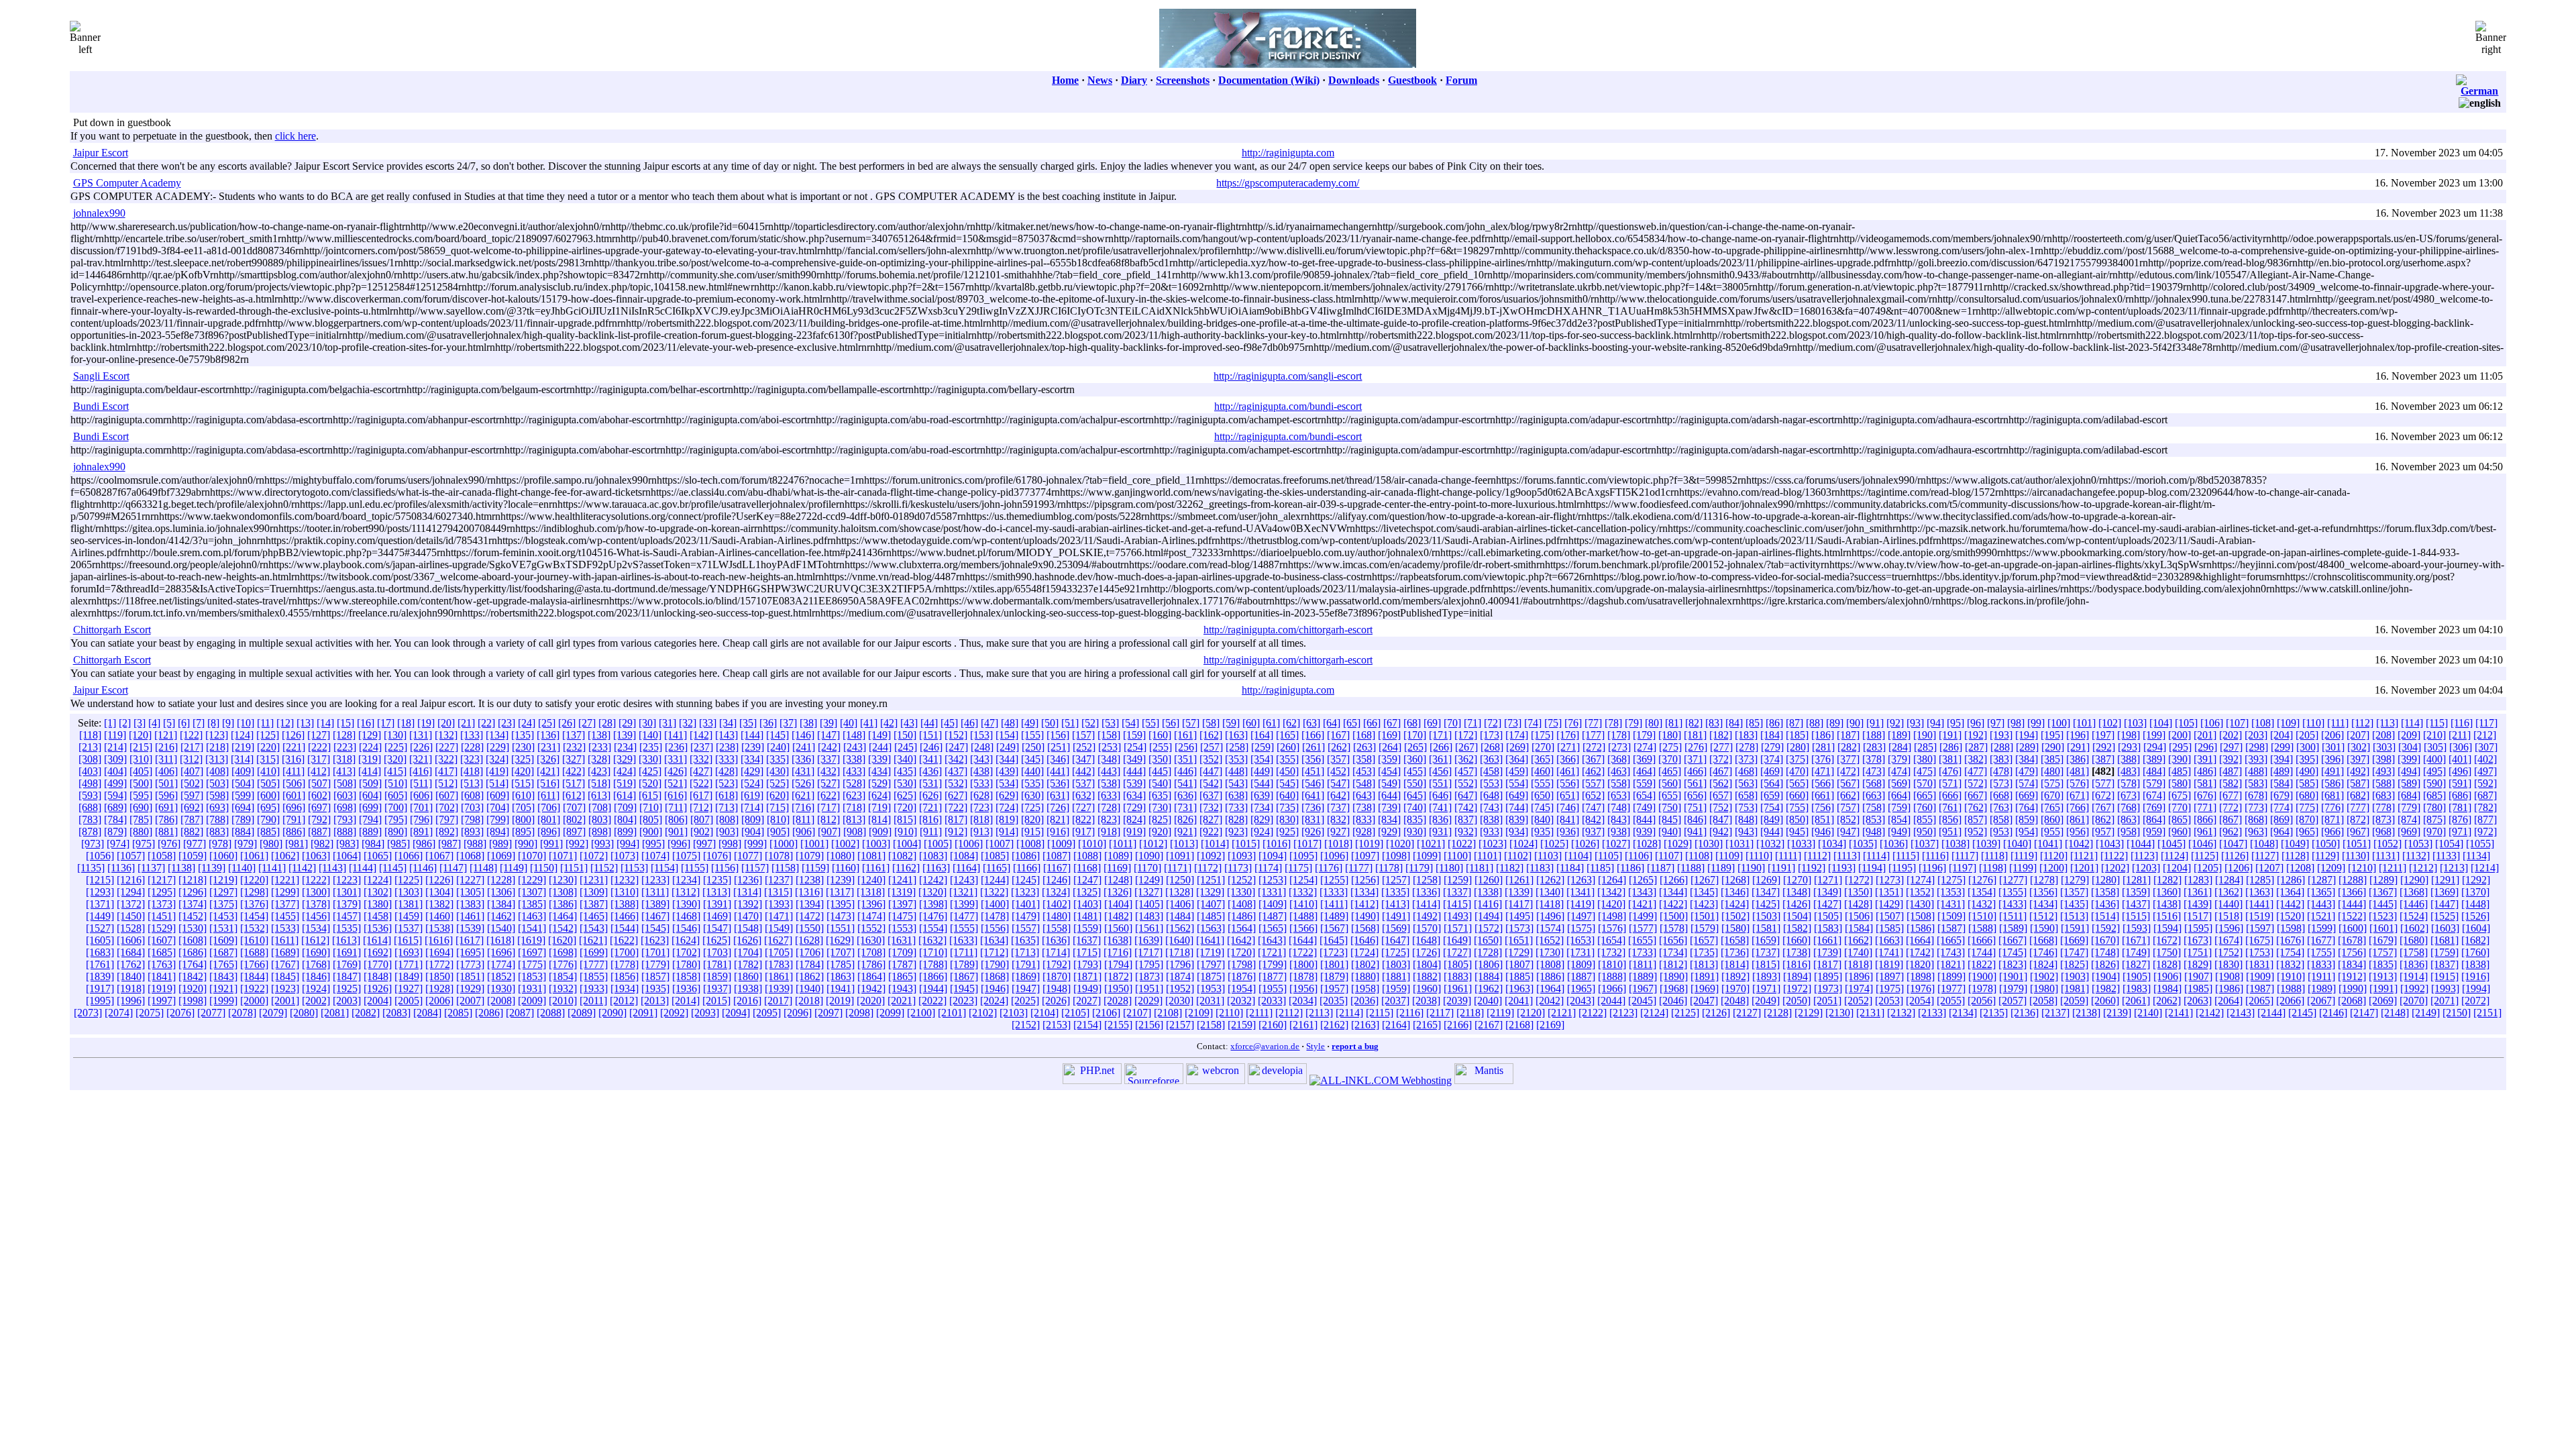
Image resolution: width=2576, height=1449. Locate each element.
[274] (1645, 747)
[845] (1670, 819)
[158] (1109, 735)
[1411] (1334, 904)
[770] (2180, 807)
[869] (2282, 819)
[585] (2307, 783)
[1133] (2446, 856)
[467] (1721, 771)
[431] (803, 771)
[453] (1364, 771)
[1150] (544, 868)
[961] (2205, 831)
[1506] (1859, 916)
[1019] (1369, 844)
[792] (319, 819)
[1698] (563, 952)
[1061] (254, 856)
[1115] (1906, 856)
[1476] (933, 916)
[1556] (995, 928)
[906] (804, 831)
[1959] (1396, 988)
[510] (396, 783)
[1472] (810, 916)
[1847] (347, 976)
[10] (246, 723)
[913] (981, 831)
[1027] (1616, 844)
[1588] (1982, 928)
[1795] (1149, 964)
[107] (2237, 723)
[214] (115, 747)
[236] (676, 747)
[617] (701, 795)
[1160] (846, 868)
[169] (1389, 735)
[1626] (747, 940)
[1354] (1982, 892)
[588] (2383, 783)
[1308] (563, 892)
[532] (956, 783)
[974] (118, 844)
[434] (879, 771)
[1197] (1963, 868)
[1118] (1994, 856)
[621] (803, 795)
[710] (651, 807)
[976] (169, 844)
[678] (2256, 795)
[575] (2052, 783)
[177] (1593, 735)
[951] (1950, 831)
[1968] (1674, 988)
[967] (2358, 831)
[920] (1160, 831)
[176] (1568, 735)
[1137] (151, 868)
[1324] (1056, 892)
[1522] (2352, 916)
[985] (398, 844)
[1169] (1117, 868)
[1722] (1303, 952)
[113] (2387, 723)
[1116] (1935, 856)
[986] (424, 844)
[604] (370, 795)
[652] (1593, 795)
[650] (1542, 795)
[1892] (1735, 976)
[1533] (285, 928)
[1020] (1400, 844)
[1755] (2321, 952)
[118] (90, 735)
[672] (2103, 795)
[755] (1797, 807)
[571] (1950, 783)
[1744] (1982, 952)
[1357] (2074, 892)
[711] (676, 807)
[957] (2103, 831)
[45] (949, 723)
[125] (268, 735)
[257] (1212, 747)
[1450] (131, 916)
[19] (426, 723)
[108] (2263, 723)
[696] (294, 807)
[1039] (1986, 844)
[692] (192, 807)
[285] (1925, 747)
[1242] (933, 880)
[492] (2358, 771)
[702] (447, 807)
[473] (1874, 771)
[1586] (1921, 928)
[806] (676, 819)
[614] (625, 795)
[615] (650, 795)
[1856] (625, 976)
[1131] (2386, 856)
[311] (166, 759)
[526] (803, 783)
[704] (498, 807)
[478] (2001, 771)
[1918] (131, 988)
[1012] (1153, 844)
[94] (1935, 723)
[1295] (162, 892)
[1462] (501, 916)
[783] (90, 819)
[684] (2409, 795)
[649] (1517, 795)
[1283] (2198, 880)
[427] (701, 771)
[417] (446, 771)
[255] (1161, 747)
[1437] (2136, 904)
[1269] (1766, 880)
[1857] (655, 976)
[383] (2001, 759)
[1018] (1338, 844)
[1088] (1087, 856)
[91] (1875, 723)
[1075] (686, 856)
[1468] (686, 916)
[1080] (841, 856)
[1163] (936, 868)
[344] (1007, 759)
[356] (1313, 759)
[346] (1058, 759)
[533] (981, 783)
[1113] (1847, 856)
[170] (1415, 735)
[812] (828, 819)
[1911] (2321, 976)
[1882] (1427, 976)
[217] (192, 747)
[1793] (1087, 964)
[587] (2358, 783)
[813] (854, 819)
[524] (752, 783)
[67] (1392, 723)
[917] (1083, 831)
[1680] (2414, 940)
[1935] (655, 988)
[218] (217, 747)
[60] (1251, 723)
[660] (1797, 795)
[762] (1976, 807)
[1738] (1796, 952)
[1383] (470, 904)
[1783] (779, 964)
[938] (1619, 831)
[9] (228, 723)
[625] (905, 795)
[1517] (2198, 916)
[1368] (2414, 892)
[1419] (1580, 904)
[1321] (963, 892)
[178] (1619, 735)
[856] (1950, 819)
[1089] (1118, 856)
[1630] (871, 940)
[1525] (2445, 916)
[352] (1211, 759)
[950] (1925, 831)
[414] (370, 771)
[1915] (2445, 976)
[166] (1313, 735)
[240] (778, 747)
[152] (956, 735)
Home (1065, 80)
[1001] (814, 844)
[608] (472, 795)
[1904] (2106, 976)
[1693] (409, 952)
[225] (396, 747)
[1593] (2137, 928)
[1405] (1149, 904)
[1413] (1395, 904)
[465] (1670, 771)
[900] (651, 831)
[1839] (100, 976)
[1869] (1026, 976)
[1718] (1179, 952)
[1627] (778, 940)
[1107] (1669, 856)
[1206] (2239, 868)
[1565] (1273, 928)
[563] (1746, 783)
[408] (217, 771)
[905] (778, 831)
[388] (2129, 759)
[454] (1389, 771)
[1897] (1890, 976)
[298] (2257, 747)
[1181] (1480, 868)
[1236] (748, 880)
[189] (1899, 735)
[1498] (1612, 916)
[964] (2282, 831)
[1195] (1902, 868)
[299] (2282, 747)
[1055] (2480, 844)
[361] (1440, 759)
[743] (1491, 807)
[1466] (625, 916)
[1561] (1149, 928)
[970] (2434, 831)
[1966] (1612, 988)
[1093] (1242, 856)
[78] (1613, 723)
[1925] (347, 988)
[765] (2052, 807)
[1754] (2290, 952)
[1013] (1184, 844)
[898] (600, 831)
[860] (2052, 819)
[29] (627, 723)
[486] (2205, 771)
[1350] (1858, 892)
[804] (625, 819)
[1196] (1932, 868)
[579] (2154, 783)
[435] (905, 771)
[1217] (162, 880)
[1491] (1396, 916)
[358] (1364, 759)
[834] (1389, 819)
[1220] (254, 880)
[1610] (254, 940)
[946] (1823, 831)
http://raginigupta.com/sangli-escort (1288, 376)
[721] (930, 807)
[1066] (409, 856)
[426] (676, 771)
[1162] (906, 868)
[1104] (1578, 856)
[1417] (1519, 904)
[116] (2462, 723)
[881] (166, 831)
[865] (2180, 819)
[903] (727, 831)
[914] (1007, 831)
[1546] (686, 928)
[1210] (2362, 868)
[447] (1211, 771)
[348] (1109, 759)
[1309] (594, 892)
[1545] (655, 928)
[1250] (1180, 880)
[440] (1032, 771)
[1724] (1364, 952)
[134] (497, 735)
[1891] (1705, 976)
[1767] (285, 964)
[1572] (1489, 928)
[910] (906, 831)
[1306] (501, 892)
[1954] (1242, 988)
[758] (1874, 807)
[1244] (995, 880)
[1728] (1488, 952)
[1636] (1056, 940)
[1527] (100, 928)
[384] (2027, 759)
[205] (2307, 735)
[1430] (1920, 904)
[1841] (162, 976)
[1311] (655, 892)
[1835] (2383, 964)
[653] (1619, 795)
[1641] (1210, 940)
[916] (1058, 831)
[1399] (964, 904)
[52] (1090, 723)
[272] (1594, 747)
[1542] (563, 928)
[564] (1772, 783)
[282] (1849, 747)
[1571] (1458, 928)
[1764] (193, 964)
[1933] (594, 988)
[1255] (1334, 880)
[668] (2001, 795)
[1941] (841, 988)
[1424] (1735, 904)
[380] (1925, 759)
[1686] (193, 952)
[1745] (2012, 952)
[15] (345, 723)
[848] (1746, 819)
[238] (727, 747)
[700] (396, 807)
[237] (702, 747)
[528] (854, 783)
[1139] (212, 868)
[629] (1007, 795)
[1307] (532, 892)
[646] (1440, 795)
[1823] (2012, 964)
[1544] (625, 928)
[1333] (1334, 892)
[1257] (1396, 880)
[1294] (131, 892)
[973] (93, 844)
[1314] (747, 892)
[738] (1364, 807)
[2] (125, 723)
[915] (1032, 831)
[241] (804, 747)
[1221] (285, 880)
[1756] (2352, 952)
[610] (523, 795)
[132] (446, 735)
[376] (1823, 759)
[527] (828, 783)
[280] (1798, 747)
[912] (956, 831)
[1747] (2074, 952)
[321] (421, 759)
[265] (1415, 747)
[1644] (1303, 940)
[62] (1291, 723)
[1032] (1770, 844)
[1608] (193, 940)
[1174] (1268, 868)
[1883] (1458, 976)
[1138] (181, 868)
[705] (523, 807)
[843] (1619, 819)
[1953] (1211, 988)
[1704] (748, 952)
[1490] (1365, 916)
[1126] (2235, 856)
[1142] (302, 868)
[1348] (1796, 892)
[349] (1134, 759)
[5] (169, 723)
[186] (1823, 735)
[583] (2256, 783)
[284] (1900, 747)
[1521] (2321, 916)
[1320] (932, 892)
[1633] (963, 940)
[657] (1721, 795)
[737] (1338, 807)
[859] (2027, 819)
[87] (1794, 723)
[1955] (1273, 988)
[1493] (1458, 916)
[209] (2409, 735)
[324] (497, 759)
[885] (268, 831)
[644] (1389, 795)
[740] (1415, 807)
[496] (2460, 771)
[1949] (1087, 988)
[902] (702, 831)
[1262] (1550, 880)
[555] (1542, 783)
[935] (1542, 831)
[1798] (1242, 964)
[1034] (1832, 844)
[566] (1823, 783)
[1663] (1889, 940)
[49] (1030, 723)
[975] (144, 844)
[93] (1915, 723)
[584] (2282, 783)
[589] (2409, 783)
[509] (370, 783)
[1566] (1303, 928)
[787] (192, 819)
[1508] (1921, 916)
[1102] (1518, 856)
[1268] (1735, 880)
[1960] (1427, 988)
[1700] (625, 952)
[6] (184, 723)
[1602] (2414, 928)
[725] (1032, 807)
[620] (777, 795)
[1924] (316, 988)
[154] (1007, 735)
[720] (905, 807)
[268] (1492, 747)
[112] (2362, 723)
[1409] (1273, 904)
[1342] (1611, 892)
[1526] (2475, 916)
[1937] (717, 988)
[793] (345, 819)
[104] (2161, 723)
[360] (1415, 759)
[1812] (1673, 964)
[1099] (1427, 856)
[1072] (594, 856)
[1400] (995, 904)
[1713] (1025, 952)
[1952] (1180, 988)
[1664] (1920, 940)
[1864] (871, 976)
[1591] (2075, 928)
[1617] (470, 940)
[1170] (1147, 868)
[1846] (316, 976)
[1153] (634, 868)
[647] (1466, 795)
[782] (2485, 807)
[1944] (933, 988)
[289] (2027, 747)
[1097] (1365, 856)
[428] (727, 771)
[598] (217, 795)
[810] (778, 819)
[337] (828, 759)
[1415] (1457, 904)
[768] (2129, 807)
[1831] (2259, 964)
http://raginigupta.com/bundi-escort (1288, 406)
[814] (879, 819)
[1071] (563, 856)
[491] (2332, 771)
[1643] (1272, 940)
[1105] (1608, 856)
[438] (981, 771)
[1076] (717, 856)
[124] (242, 735)
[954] (2027, 831)
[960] (2180, 831)
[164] (1262, 735)
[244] (880, 747)
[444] (1134, 771)
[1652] (1550, 940)
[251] (1059, 747)
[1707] (841, 952)
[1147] (453, 868)
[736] (1313, 807)
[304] (2410, 747)
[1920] (193, 988)
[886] (294, 831)
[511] (421, 783)
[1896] (1859, 976)
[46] (969, 723)
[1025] (1554, 844)
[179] (1644, 735)
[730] (1160, 807)
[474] (1899, 771)
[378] (1874, 759)
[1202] (2115, 868)
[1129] (2325, 856)
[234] (625, 747)
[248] (982, 747)
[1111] (1788, 856)
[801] (549, 819)
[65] (1352, 723)
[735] (1287, 807)
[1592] (2106, 928)
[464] (1644, 771)
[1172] (1208, 868)
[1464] (563, 916)
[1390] (686, 904)
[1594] (2167, 928)
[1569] (1396, 928)
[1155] (695, 868)
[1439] (2198, 904)
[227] (447, 747)
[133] (472, 735)
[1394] (810, 904)
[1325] (1087, 892)
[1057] (131, 856)
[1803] (1396, 964)
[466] (1695, 771)
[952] (1976, 831)
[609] (498, 795)
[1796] (1180, 964)
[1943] (902, 988)
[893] (472, 831)
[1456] (316, 916)
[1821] (1951, 964)
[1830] (2229, 964)
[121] (166, 735)
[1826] (2105, 964)
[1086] (1026, 856)
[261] (1313, 747)
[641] (1313, 795)
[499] (115, 783)
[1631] (902, 940)
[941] (1695, 831)
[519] (625, 783)
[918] (1109, 831)
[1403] (1087, 904)
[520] (650, 783)
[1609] (223, 940)
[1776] (563, 964)
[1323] (1025, 892)
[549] (1389, 783)
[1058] (162, 856)
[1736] (1735, 952)
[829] (1262, 819)
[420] (523, 771)
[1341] (1580, 892)
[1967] (1643, 988)
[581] (2205, 783)
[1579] (1705, 928)
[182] (1721, 735)
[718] (854, 807)
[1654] (1611, 940)
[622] (828, 795)
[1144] (363, 868)
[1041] (2048, 844)
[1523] (2383, 916)
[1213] (2454, 868)
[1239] (841, 880)
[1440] (2229, 904)
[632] (1083, 795)
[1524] (2414, 916)
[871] (2332, 819)
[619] (752, 795)
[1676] (2290, 940)
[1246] (1057, 880)
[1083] (933, 856)
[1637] (1087, 940)
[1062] (285, 856)
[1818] (1858, 964)
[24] (527, 723)
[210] (2434, 735)
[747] (1593, 807)
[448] (1236, 771)
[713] (727, 807)
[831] (1313, 819)
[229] (498, 747)
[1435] (2074, 904)
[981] (297, 844)
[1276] (1982, 880)
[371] (1695, 759)
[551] (1440, 783)
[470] (1797, 771)
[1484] (1180, 916)
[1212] (2423, 868)
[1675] (2259, 940)
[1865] (902, 976)
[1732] (1611, 952)
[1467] (655, 916)
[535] (1032, 783)
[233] (600, 747)
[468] (1746, 771)
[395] (2307, 759)
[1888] (1612, 976)
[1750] (2167, 952)
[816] (930, 819)
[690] (141, 807)
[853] (1874, 819)
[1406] (1180, 904)
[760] (1925, 807)
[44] (929, 723)
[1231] (594, 880)
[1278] (2044, 880)
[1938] (748, 988)
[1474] (871, 916)
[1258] (1427, 880)
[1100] (1457, 856)
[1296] (193, 892)
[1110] (1759, 856)
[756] (1823, 807)
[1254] (1303, 880)
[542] (1211, 783)
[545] (1287, 783)
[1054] (2449, 844)
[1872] (1118, 976)
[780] (2434, 807)
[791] (294, 819)
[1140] (242, 868)
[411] (293, 771)
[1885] (1519, 976)
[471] (1823, 771)
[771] (2205, 807)
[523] (727, 783)
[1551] (841, 928)
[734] (1262, 807)
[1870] (1057, 976)
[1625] (716, 940)
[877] (2485, 819)
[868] (2256, 819)
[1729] (1519, 952)
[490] (2307, 771)
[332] (701, 759)
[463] (1619, 771)
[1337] (1457, 892)
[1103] (1548, 856)
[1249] (1149, 880)
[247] (957, 747)
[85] (1754, 723)
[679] (2282, 795)
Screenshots (1183, 80)
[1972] (1797, 988)
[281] (1823, 747)
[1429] (1889, 904)
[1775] (532, 964)
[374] (1772, 759)
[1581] (1766, 928)
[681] (2332, 795)
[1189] (1721, 868)
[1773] (470, 964)
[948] (1874, 831)
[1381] (409, 904)
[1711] (964, 952)
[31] (667, 723)
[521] (676, 783)
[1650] (1488, 940)
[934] (1517, 831)
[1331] (1272, 892)
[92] (1895, 723)
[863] (2129, 819)
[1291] (2445, 880)
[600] (268, 795)
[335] (777, 759)
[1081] (871, 856)
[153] (981, 735)
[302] (2359, 747)
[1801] (1334, 964)
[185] (1797, 735)
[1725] (1395, 952)
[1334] (1364, 892)
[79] (1633, 723)
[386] (2078, 759)
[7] (199, 723)
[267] (1466, 747)
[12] (285, 723)
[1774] (501, 964)
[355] (1287, 759)
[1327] (1148, 892)
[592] (2485, 783)
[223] (345, 747)
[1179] (1419, 868)
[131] (421, 735)
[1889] (1643, 976)
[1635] (1025, 940)
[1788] (933, 964)
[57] (1191, 723)
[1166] (1027, 868)
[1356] (2043, 892)
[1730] (1550, 952)
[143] (727, 735)
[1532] (254, 928)
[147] (828, 735)
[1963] (1519, 988)
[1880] (1365, 976)
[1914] (2414, 976)
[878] (90, 831)
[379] (1899, 759)
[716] (803, 807)
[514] (497, 783)
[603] (345, 795)
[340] (905, 759)
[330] (650, 759)
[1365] (2321, 892)
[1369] (2445, 892)
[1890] (1674, 976)
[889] (370, 831)
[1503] (1766, 916)
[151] (930, 735)
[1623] (655, 940)
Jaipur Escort (101, 153)
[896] (549, 831)
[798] (472, 819)
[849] (1772, 819)
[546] (1313, 783)
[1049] (2295, 844)
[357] (1338, 759)
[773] (2256, 807)
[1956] (1303, 988)
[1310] (625, 892)
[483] (2129, 771)
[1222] (316, 880)
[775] (2307, 807)
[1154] (664, 868)
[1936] (686, 988)
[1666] (1982, 940)
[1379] (347, 904)
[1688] (254, 952)
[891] (421, 831)
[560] (1670, 783)
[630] (1032, 795)
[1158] (785, 868)
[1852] (501, 976)
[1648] (1426, 940)
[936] (1568, 831)
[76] (1573, 723)
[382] (1976, 759)
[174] (1517, 735)
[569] (1899, 783)
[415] (395, 771)
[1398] (933, 904)
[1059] (193, 856)
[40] (849, 723)
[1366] (2352, 892)
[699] (370, 807)
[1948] (1057, 988)
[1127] (2265, 856)
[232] (574, 747)
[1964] (1550, 988)
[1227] (470, 880)
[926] (1313, 831)
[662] (1848, 795)
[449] (1262, 771)
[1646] (1364, 940)
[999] (755, 844)
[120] (140, 735)
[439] (1007, 771)
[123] (217, 735)
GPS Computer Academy (127, 183)
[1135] (91, 868)
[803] (600, 819)
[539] (1134, 783)
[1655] (1642, 940)
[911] (931, 831)
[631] (1058, 795)
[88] (1815, 723)
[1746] (2043, 952)
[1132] (2416, 856)
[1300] (316, 892)
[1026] (1585, 844)
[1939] (779, 988)
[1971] (1766, 988)
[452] (1338, 771)
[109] (2288, 723)
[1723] (1334, 952)
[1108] (1699, 856)
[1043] (2110, 844)
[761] (1950, 807)
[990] (526, 844)
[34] (728, 723)
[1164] (966, 868)
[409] (243, 771)
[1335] (1395, 892)
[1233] (655, 880)
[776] (2332, 807)
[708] (600, 807)
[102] (2110, 723)
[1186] (1630, 868)
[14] (325, 723)
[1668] (2043, 940)
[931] (1440, 831)
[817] (956, 819)
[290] (2053, 747)
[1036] (1894, 844)
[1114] (1876, 856)
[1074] (655, 856)
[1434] (2043, 904)
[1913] (2383, 976)
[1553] (902, 928)
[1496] (1550, 916)
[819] (1007, 819)
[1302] (378, 892)
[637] (1211, 795)
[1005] (938, 844)
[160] (1160, 735)
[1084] (964, 856)
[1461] (470, 916)
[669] (2027, 795)
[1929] (470, 988)
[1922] (254, 988)
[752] (1721, 807)
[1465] (594, 916)
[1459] (409, 916)
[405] (141, 771)
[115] (2437, 723)
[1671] (2136, 940)
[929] (1389, 831)
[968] (2383, 831)
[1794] (1118, 964)
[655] (1670, 795)
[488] (2256, 771)
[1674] (2229, 940)
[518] (599, 783)
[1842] (193, 976)
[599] (243, 795)
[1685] (162, 952)
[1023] (1493, 844)
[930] (1415, 831)
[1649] (1457, 940)
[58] (1211, 723)
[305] (2435, 747)
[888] (345, 831)
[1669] (2074, 940)
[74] (1533, 723)
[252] (1084, 747)
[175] (1542, 735)
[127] (319, 735)
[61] (1271, 723)
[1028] (1647, 844)
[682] (2358, 795)
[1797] (1211, 964)
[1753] (2259, 952)
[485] (2180, 771)
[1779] (655, 964)
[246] (931, 747)
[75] (1553, 723)
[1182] (1510, 868)
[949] (1899, 831)
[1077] (748, 856)
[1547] (717, 928)
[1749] (2136, 952)
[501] (166, 783)
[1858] (686, 976)
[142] (701, 735)
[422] (574, 771)
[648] (1491, 795)
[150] (905, 735)
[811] (803, 819)
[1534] (316, 928)
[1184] (1570, 868)
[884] (243, 831)
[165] (1287, 735)
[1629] (840, 940)
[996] (679, 844)
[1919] (162, 988)
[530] (905, 783)
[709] (625, 807)
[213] (90, 747)
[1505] (1828, 916)
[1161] (876, 868)
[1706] (810, 952)
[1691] (347, 952)
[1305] (470, 892)
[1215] (100, 880)
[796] (421, 819)
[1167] (1057, 868)
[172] (1466, 735)
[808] (727, 819)
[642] (1338, 795)
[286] (1951, 747)
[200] (2180, 735)
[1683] (100, 952)
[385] (2052, 759)
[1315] (778, 892)
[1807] (1519, 964)
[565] (1797, 783)
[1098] (1396, 856)
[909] (880, 831)
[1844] (254, 976)
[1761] (100, 964)
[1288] (2353, 880)
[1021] (1431, 844)
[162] (1211, 735)
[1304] (439, 892)
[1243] (964, 880)
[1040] (2017, 844)
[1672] (2167, 940)
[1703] (717, 952)
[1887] (1581, 976)
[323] (472, 759)
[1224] (378, 880)
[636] (1185, 795)
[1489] (1334, 916)
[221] (294, 747)
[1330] (1241, 892)
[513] (472, 783)
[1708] (871, 952)
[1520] (2290, 916)
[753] (1746, 807)
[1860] (748, 976)
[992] (577, 844)
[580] (2180, 783)
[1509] (1951, 916)
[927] (1338, 831)
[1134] (2476, 856)
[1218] (193, 880)
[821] (1058, 819)
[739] (1389, 807)
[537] (1083, 783)
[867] (2231, 819)
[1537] (409, 928)
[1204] (2177, 868)
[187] (1848, 735)
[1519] (2259, 916)
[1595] (2198, 928)
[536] (1058, 783)
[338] (854, 759)
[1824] (2043, 964)
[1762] (131, 964)
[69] (1432, 723)
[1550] (810, 928)
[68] (1412, 723)
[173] (1491, 735)
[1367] (2383, 892)
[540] (1160, 783)
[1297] (223, 892)
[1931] (532, 988)
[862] (2103, 819)
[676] (2205, 795)
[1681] (2445, 940)
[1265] (1643, 880)
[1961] (1458, 988)
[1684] (131, 952)
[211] (2460, 735)
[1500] (1674, 916)
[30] (647, 723)
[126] (293, 735)
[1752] (2229, 952)
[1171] (1178, 868)
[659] (1772, 795)
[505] (268, 783)
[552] (1466, 783)
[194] (2027, 735)
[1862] (810, 976)
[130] (395, 735)
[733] (1236, 807)
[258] (1237, 747)
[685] (2434, 795)
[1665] (1951, 940)
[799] (498, 819)
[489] (2282, 771)
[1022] (1462, 844)
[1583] (1828, 928)
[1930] (501, 988)
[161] (1185, 735)
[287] (1976, 747)
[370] (1670, 759)
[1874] (1180, 976)
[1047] (2233, 844)
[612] (574, 795)
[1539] (470, 928)
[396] (2332, 759)
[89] (1835, 723)
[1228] (501, 880)
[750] (1670, 807)
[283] (1874, 747)
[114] (2412, 723)
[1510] (1982, 916)
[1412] (1364, 904)
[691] (166, 807)
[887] (319, 831)
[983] (347, 844)
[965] (2307, 831)
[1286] (2291, 880)
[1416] (1488, 904)
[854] (1899, 819)
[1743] (1951, 952)
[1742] (1920, 952)
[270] (1543, 747)
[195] (2052, 735)
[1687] (223, 952)
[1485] (1211, 916)
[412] (319, 771)
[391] (2205, 759)
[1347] (1766, 892)
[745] (1542, 807)
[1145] (393, 868)
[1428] (1858, 904)
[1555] (964, 928)
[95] (1955, 723)
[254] (1135, 747)
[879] (115, 831)
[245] (906, 747)
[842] (1593, 819)
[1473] (841, 916)
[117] (2486, 723)
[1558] (1057, 928)
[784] (115, 819)
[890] (396, 831)
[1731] (1580, 952)
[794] (370, 819)
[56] (1171, 723)
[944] (1772, 831)
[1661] (1827, 940)
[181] (1695, 735)
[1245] (1026, 880)
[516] (548, 783)
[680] (2307, 795)
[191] (1950, 735)
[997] (704, 844)
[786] (166, 819)
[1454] (254, 916)
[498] (90, 783)
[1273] (1890, 880)
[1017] (1307, 844)
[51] (1070, 723)
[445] (1160, 771)
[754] (1772, 807)
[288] (2002, 747)
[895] (523, 831)
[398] (2383, 759)
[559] (1644, 783)
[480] (2052, 771)
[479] (2027, 771)
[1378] (316, 904)
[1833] (2321, 964)
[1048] (2264, 844)
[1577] (1643, 928)
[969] (2409, 831)
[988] (475, 844)
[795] (396, 819)
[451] (1313, 771)
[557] (1593, 783)
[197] (2103, 735)
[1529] (162, 928)
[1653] (1580, 940)
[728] (1109, 807)
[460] (1542, 771)
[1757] (2383, 952)
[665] (1925, 795)
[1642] (1241, 940)
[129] (370, 735)
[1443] (2321, 904)
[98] (2016, 723)
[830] (1287, 819)
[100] (2059, 723)
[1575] (1581, 928)
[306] (2461, 747)
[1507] (1890, 916)
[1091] (1180, 856)
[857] (1976, 819)
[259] (1263, 747)
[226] (421, 747)
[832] (1338, 819)
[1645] (1334, 940)
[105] (2186, 723)
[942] (1721, 831)
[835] (1415, 819)
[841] (1568, 819)
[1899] (1951, 976)
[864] (2154, 819)
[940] (1670, 831)
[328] (599, 759)
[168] (1364, 735)
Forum (1461, 80)
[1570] (1427, 928)
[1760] (2475, 952)
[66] (1372, 723)
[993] (602, 844)
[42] (889, 723)
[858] (2001, 819)
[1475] (902, 916)
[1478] (995, 916)
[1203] (2146, 868)
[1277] (2013, 880)
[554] (1517, 783)
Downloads (1354, 80)
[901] (676, 831)
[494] (2409, 771)
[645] (1415, 795)
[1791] (1026, 964)
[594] (115, 795)
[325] (523, 759)
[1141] (272, 868)
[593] (90, 795)
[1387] (594, 904)
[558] (1619, 783)
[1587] (1951, 928)
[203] (2256, 735)
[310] (141, 759)
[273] (1619, 747)
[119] (115, 735)
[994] (628, 844)
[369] (1644, 759)
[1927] (409, 988)
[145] (777, 735)
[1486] (1242, 916)
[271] (1568, 747)
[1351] (1889, 892)
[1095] (1303, 856)
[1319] (902, 892)
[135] (523, 735)
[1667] (2012, 940)
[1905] (2137, 976)
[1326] (1118, 892)
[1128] (2295, 856)
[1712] (994, 952)
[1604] (2476, 928)
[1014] (1215, 844)
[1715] (1087, 952)
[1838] (2475, 964)
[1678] (2352, 940)
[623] (854, 795)
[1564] (1242, 928)
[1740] (1858, 952)
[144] (752, 735)
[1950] (1118, 988)
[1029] (1678, 844)
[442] (1083, 771)
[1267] (1705, 880)
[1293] (100, 892)
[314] (242, 759)
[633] (1109, 795)
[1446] (2414, 904)
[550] (1415, 783)
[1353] (1951, 892)
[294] (2155, 747)
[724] (1007, 807)
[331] (676, 759)
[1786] (871, 964)
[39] (828, 723)
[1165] (997, 868)
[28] (607, 723)
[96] (1976, 723)
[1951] (1149, 988)
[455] (1415, 771)
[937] (1593, 831)
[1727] (1457, 952)
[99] (2036, 723)
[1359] (2136, 892)
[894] (498, 831)
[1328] (1179, 892)
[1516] (2167, 916)
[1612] (315, 940)
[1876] (1242, 976)
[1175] (1298, 868)
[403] (90, 771)
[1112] (1817, 856)
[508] (345, 783)
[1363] (2259, 892)
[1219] (223, 880)
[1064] (347, 856)
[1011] (1123, 844)
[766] (2078, 807)
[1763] (162, 964)
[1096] (1334, 856)
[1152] (604, 868)
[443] (1109, 771)
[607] (447, 795)
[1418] (1550, 904)
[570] (1925, 783)
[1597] (2260, 928)
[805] (651, 819)
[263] (1364, 747)
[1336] (1426, 892)
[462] (1593, 771)
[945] (1797, 831)
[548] (1364, 783)
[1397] (902, 904)
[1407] (1211, 904)
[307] (2486, 747)
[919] (1134, 831)
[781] (2460, 807)
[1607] (162, 940)
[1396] (871, 904)
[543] (1236, 783)
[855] (1925, 819)
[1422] (1673, 904)
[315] (268, 759)
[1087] (1057, 856)
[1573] (1519, 928)
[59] (1231, 723)
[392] (2231, 759)
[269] (1517, 747)
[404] (115, 771)
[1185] (1600, 868)
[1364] (2290, 892)
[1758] (2414, 952)
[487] (2231, 771)
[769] (2154, 807)
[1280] (2106, 880)
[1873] (1149, 976)
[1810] (1612, 964)
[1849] (409, 976)
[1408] (1242, 904)
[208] (2383, 735)
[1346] (1735, 892)
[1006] (969, 844)
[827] (1211, 819)
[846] (1695, 819)
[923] (1236, 831)
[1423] (1704, 904)
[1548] (748, 928)
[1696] (501, 952)
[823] (1109, 819)
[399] (2409, 759)
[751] (1695, 807)
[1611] (285, 940)
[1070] (532, 856)
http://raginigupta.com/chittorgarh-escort (1288, 630)
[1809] (1581, 964)
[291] (2078, 747)
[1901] (2013, 976)
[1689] (285, 952)
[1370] (2475, 892)
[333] (727, 759)
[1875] (1211, 976)
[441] (1058, 771)
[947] (1848, 831)
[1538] (439, 928)
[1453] (223, 916)
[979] (246, 844)
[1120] (2054, 856)
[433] (854, 771)
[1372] (131, 904)
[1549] (779, 928)
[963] (2256, 831)
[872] (2358, 819)
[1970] (1735, 988)
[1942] (871, 988)
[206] (2332, 735)
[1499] (1643, 916)
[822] (1083, 819)
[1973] (1828, 988)
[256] (1186, 747)
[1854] (563, 976)
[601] (294, 795)
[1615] (408, 940)
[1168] (1087, 868)
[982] (322, 844)
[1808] (1550, 964)
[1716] (1118, 952)
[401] (2460, 759)
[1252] (1242, 880)
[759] (1899, 807)
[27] (587, 723)
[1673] (2198, 940)
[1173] (1238, 868)
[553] (1491, 783)
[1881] (1396, 976)
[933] (1491, 831)
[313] (217, 759)
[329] (625, 759)
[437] (956, 771)
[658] (1746, 795)
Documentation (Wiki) (1269, 80)
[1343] (1642, 892)
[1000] (784, 844)
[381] (1950, 759)
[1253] (1273, 880)
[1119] (2024, 856)
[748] (1619, 807)
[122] (191, 735)
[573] (2001, 783)
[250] (1033, 747)
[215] (141, 747)
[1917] (100, 988)
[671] (2078, 795)
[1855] (594, 976)
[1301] (347, 892)
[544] (1262, 783)
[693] (217, 807)
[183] (1746, 735)
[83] (1714, 723)
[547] (1338, 783)
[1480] (1057, 916)
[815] (905, 819)
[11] (265, 723)
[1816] (1796, 964)
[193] (2001, 735)
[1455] (285, 916)
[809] (753, 819)
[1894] (1797, 976)
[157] (1083, 735)
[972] (2485, 831)
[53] (1110, 723)
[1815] (1766, 964)
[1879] (1334, 976)
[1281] (2137, 880)
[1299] (285, 892)
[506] (294, 783)
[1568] (1365, 928)
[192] (1976, 735)
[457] (1466, 771)
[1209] (2331, 868)
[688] (90, 807)
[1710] (933, 952)
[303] (2384, 747)
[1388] (625, 904)
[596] (166, 795)
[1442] (2290, 904)
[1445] (2383, 904)
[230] (523, 747)
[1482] (1118, 916)
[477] (1976, 771)
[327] (574, 759)
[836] (1440, 819)
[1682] (2475, 940)
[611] (548, 795)
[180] (1670, 735)
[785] (141, 819)
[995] (653, 844)
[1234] (686, 880)
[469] (1772, 771)
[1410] (1303, 904)
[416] (421, 771)
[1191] (1781, 868)
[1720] (1241, 952)
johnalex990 (99, 213)
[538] (1109, 783)
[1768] (316, 964)
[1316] (809, 892)
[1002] (845, 844)
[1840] (131, 976)
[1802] (1365, 964)
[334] (752, 759)
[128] (344, 735)
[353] (1236, 759)
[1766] (254, 964)
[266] (1441, 747)
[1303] (409, 892)
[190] (1925, 735)
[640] (1287, 795)
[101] (2084, 723)
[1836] (2414, 964)
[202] (2231, 735)
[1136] (121, 868)
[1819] (1889, 964)
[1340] (1550, 892)
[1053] (2418, 844)
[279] (1772, 747)
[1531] (223, 928)
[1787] (902, 964)
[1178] (1389, 868)
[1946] (995, 988)
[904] (753, 831)
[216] (166, 747)
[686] (2460, 795)
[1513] (2074, 916)
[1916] (2475, 976)
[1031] (1739, 844)
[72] (1493, 723)
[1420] (1611, 904)
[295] (2180, 747)
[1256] (1365, 880)
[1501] (1705, 916)
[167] (1338, 735)
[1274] (1921, 880)
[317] (319, 759)
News (1100, 80)
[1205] (2208, 868)
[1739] (1827, 952)
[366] (1568, 759)
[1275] (1951, 880)
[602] (319, 795)
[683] (2383, 795)
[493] (2383, 771)
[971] (2460, 831)
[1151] (574, 868)
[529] (879, 783)
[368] (1619, 759)
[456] (1440, 771)
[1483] (1149, 916)
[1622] (624, 940)
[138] (599, 735)
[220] (268, 747)
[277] (1721, 747)
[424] (625, 771)
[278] (1747, 747)
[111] (2338, 723)
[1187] (1661, 868)
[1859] (717, 976)
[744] (1517, 807)
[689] (115, 807)
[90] (1855, 723)
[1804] (1427, 964)
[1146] (423, 868)
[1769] (347, 964)
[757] (1848, 807)
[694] (243, 807)
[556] (1568, 783)
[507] (319, 783)
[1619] (531, 940)
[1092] (1211, 856)
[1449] (100, 916)
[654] (1644, 795)
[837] (1466, 819)
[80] (1654, 723)
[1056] (100, 856)
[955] (2052, 831)
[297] (2231, 747)
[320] (395, 759)
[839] (1517, 819)
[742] (1466, 807)
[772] (2231, 807)
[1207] (2269, 868)
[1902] (2044, 976)
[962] (2231, 831)
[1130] (2356, 856)
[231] (549, 747)
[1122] (2114, 856)
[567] (1848, 783)
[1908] (2229, 976)
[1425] (1766, 904)
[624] (879, 795)
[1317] (840, 892)
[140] (650, 735)
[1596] (2229, 928)
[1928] (439, 988)
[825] (1160, 819)
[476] (1950, 771)
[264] (1390, 747)
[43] (909, 723)
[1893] (1766, 976)
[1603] (2445, 928)
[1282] (2167, 880)
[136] (548, 735)
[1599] (2322, 928)
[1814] (1735, 964)
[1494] (1489, 916)
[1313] (716, 892)
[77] (1593, 723)
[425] (650, 771)
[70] (1452, 723)
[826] (1185, 819)
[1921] (223, 988)
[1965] (1581, 988)
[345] (1032, 759)
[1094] (1273, 856)
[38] (808, 723)
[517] (574, 783)
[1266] (1674, 880)
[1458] (378, 916)
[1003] (876, 844)
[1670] (2105, 940)
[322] (446, 759)
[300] (2308, 747)
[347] (1083, 759)
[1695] (470, 952)
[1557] (1026, 928)
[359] (1389, 759)
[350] (1160, 759)
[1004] (907, 844)
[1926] (378, 988)
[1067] (439, 856)
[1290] (2414, 880)
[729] (1134, 807)
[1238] (810, 880)
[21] (466, 723)
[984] (373, 844)
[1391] (717, 904)
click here (296, 136)
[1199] (2023, 868)
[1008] (1030, 844)
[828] (1236, 819)
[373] (1746, 759)
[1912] (2352, 976)
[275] (1670, 747)
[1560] (1118, 928)
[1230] (563, 880)
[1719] (1210, 952)
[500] (141, 783)
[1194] (1872, 868)
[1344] (1673, 892)
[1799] (1273, 964)
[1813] (1704, 964)
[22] (486, 723)
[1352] (1920, 892)
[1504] (1797, 916)
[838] (1491, 819)
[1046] (2202, 844)
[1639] (1148, 940)
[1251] (1211, 880)
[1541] (532, 928)
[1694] (439, 952)
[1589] (2013, 928)
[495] (2434, 771)
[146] (803, 735)
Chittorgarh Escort (112, 630)
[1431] (1951, 904)
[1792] (1057, 964)
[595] (141, 795)
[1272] (1859, 880)
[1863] (841, 976)
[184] (1772, 735)
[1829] (2198, 964)
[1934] (625, 988)
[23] (506, 723)
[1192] (1812, 868)
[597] (192, 795)
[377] (1848, 759)
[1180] (1449, 868)
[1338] (1488, 892)
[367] (1593, 759)
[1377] (285, 904)
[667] (1976, 795)
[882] (192, 831)
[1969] (1705, 988)
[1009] (1061, 844)
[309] (115, 759)
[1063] (316, 856)
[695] (268, 807)
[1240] (871, 880)
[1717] (1148, 952)
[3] (140, 723)
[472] (1848, 771)
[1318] (871, 892)
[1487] (1273, 916)
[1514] (2105, 916)
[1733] (1642, 952)
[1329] (1210, 892)
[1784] (810, 964)
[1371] (100, 904)
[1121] (2084, 856)
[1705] (779, 952)
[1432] (1982, 904)
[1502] (1735, 916)
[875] (2434, 819)
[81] (1674, 723)
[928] (1364, 831)
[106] (2212, 723)
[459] (1517, 771)
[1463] (532, 916)
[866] (2205, 819)
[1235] (717, 880)
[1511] (2013, 916)
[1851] (470, 976)
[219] (243, 747)
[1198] (1993, 868)
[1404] (1118, 904)
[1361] (2198, 892)
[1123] (2144, 856)
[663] (1874, 795)
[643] (1364, 795)
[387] (2103, 759)
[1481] (1087, 916)
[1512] (2043, 916)
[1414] (1426, 904)
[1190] (1751, 868)
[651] (1568, 795)
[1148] (483, 868)
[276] (1696, 747)
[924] (1262, 831)
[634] (1134, 795)
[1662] (1858, 940)
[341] (930, 759)
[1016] (1277, 844)
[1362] (2229, 892)
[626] (930, 795)
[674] (2154, 795)
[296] (2206, 747)
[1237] (779, 880)
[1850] (439, 976)
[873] (2383, 819)
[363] (1491, 759)
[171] (1440, 735)
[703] (472, 807)
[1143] (332, 868)
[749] (1644, 807)
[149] (879, 735)
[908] (855, 831)
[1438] (2167, 904)
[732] (1211, 807)
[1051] (2357, 844)
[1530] (193, 928)
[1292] (2476, 880)
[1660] (1796, 940)
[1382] (439, 904)
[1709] (902, 952)
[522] (701, 783)
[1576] (1612, 928)
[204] (2282, 735)
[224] (370, 747)
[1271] (1828, 880)
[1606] (131, 940)
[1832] (2290, 964)
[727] (1083, 807)
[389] (2154, 759)
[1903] (2075, 976)
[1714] (1056, 952)
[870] (2307, 819)
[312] (191, 759)
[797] (447, 819)
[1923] (285, 988)
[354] (1262, 759)
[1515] (2136, 916)
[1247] (1087, 880)
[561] (1695, 783)
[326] (548, 759)
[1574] (1550, 928)
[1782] (748, 964)
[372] (1721, 759)
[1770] (378, 964)
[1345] (1704, 892)
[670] (2052, 795)
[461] (1568, 771)
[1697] (532, 952)
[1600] (2353, 928)
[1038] (1955, 844)
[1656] (1673, 940)
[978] (220, 844)
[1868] (995, 976)
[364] (1517, 759)
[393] (2256, 759)
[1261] (1519, 880)
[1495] (1519, 916)
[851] (1823, 819)
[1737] (1766, 952)
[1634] (994, 940)
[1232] (625, 880)
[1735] (1704, 952)
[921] (1185, 831)
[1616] (439, 940)
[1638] (1118, 940)
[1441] (2259, 904)
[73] (1513, 723)
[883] (217, 831)
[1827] (2136, 964)
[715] (777, 807)
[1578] (1674, 928)
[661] (1823, 795)
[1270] (1797, 880)
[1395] (841, 904)
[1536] (378, 928)
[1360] (2167, 892)
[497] (2485, 771)
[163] (1236, 735)
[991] (551, 844)
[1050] (2326, 844)
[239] (753, 747)
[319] (370, 759)
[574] (2027, 783)
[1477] (964, 916)
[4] (154, 723)
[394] (2282, 759)
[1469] (717, 916)
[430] (777, 771)
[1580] (1735, 928)
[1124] (2175, 856)
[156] (1058, 735)
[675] (2180, 795)
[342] (956, 759)
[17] (386, 723)
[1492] (1427, 916)
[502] (192, 783)
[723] (981, 807)
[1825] (2074, 964)
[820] (1032, 819)
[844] (1644, 819)
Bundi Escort (101, 406)
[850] (1797, 819)
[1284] (2229, 880)
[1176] (1329, 868)
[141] (676, 735)
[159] (1134, 735)
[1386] (563, 904)
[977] (195, 844)
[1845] (285, 976)
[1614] (377, 940)
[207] (2358, 735)
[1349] (1827, 892)
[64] (1332, 723)
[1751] (2198, 952)
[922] (1211, 831)
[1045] (2171, 844)
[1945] (964, 988)
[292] (2104, 747)
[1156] (725, 868)
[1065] (378, 856)
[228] (472, 747)
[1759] (2445, 952)
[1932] (563, 988)
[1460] (439, 916)
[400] (2434, 759)
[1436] (2105, 904)
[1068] (470, 856)
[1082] (902, 856)
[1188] (1691, 868)
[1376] (254, 904)
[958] (2129, 831)
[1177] (1359, 868)
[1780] (686, 964)
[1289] (2383, 880)
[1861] (779, 976)
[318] (344, 759)
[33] (708, 723)
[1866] (933, 976)
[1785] (841, 964)
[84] (1734, 723)
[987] (449, 844)
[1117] (1965, 856)
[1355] (2012, 892)
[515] (523, 783)
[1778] (625, 964)
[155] (1032, 735)
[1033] (1801, 844)
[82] (1694, 723)
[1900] (1982, 976)
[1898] (1921, 976)
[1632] (932, 940)
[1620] (562, 940)
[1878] (1303, 976)
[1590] (2044, 928)
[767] (2103, 807)
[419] (497, 771)
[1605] (100, 940)
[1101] (1488, 856)
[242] (829, 747)
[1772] (439, 964)
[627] (956, 795)
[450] (1287, 771)
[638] (1236, 795)
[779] (2409, 807)
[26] (567, 723)
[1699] (594, 952)
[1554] (933, 928)
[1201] (2084, 868)
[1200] (2053, 868)
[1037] (1925, 844)
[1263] (1581, 880)
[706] (549, 807)
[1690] (316, 952)
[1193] (1842, 868)
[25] (547, 723)
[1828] (2167, 964)
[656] (1695, 795)
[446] (1185, 771)
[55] (1150, 723)
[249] (1008, 747)
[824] (1134, 819)
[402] (2485, 759)
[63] (1311, 723)
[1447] (2445, 904)
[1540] (501, 928)
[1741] (1889, 952)
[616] (676, 795)
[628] (981, 795)
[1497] (1581, 916)
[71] (1472, 723)
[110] (2313, 723)
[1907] (2198, 976)
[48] (1010, 723)
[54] (1130, 723)
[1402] (1057, 904)
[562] (1721, 783)
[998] (730, 844)
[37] (788, 723)
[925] (1287, 831)
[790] (268, 819)
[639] (1262, 795)
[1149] (514, 868)
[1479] (1026, 916)
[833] (1364, 819)
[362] (1466, 759)
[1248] (1118, 880)
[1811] (1643, 964)
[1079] (810, 856)
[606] (421, 795)
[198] (2129, 735)
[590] (2434, 783)
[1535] (347, 928)
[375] (1797, 759)
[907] (829, 831)
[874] (2409, 819)
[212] (2485, 735)
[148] (854, 735)
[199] (2154, 735)
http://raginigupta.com (1288, 153)
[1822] (1982, 964)
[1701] (655, 952)
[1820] (1920, 964)
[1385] (532, 904)
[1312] (686, 892)
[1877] (1273, 976)
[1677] (2321, 940)
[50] (1050, 723)
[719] (879, 807)
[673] (2129, 795)
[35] (748, 723)
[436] (930, 771)
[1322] (994, 892)
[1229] (532, 880)
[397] (2358, 759)
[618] (727, 795)
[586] (2332, 783)
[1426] (1796, 904)
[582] (2231, 783)
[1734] (1673, 952)
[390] (2180, 759)
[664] (1899, 795)
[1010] (1092, 844)
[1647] (1395, 940)
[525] (777, 783)
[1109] (1729, 856)
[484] (2154, 771)
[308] (90, 759)
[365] (1542, 759)
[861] (2078, 819)
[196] (2078, 735)
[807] (702, 819)
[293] (2129, 747)
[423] (599, 771)
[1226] (439, 880)
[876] (2460, 819)
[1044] (2141, 844)
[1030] (1709, 844)
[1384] (501, 904)
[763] (2001, 807)
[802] (574, 819)
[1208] (2300, 868)
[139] (625, 735)
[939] (1644, 831)
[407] (192, 771)
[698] (345, 807)
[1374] (193, 904)
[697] (319, 807)
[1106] (1639, 856)
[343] (981, 759)
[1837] (2445, 964)
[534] (1007, 783)
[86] (1774, 723)
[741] (1440, 807)
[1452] (193, 916)
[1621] (593, 940)
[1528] (131, 928)
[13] (305, 723)
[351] (1185, 759)
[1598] (2291, 928)
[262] (1339, 747)
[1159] (815, 868)
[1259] (1458, 880)
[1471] (779, 916)
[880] (141, 831)
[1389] (655, 904)
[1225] (409, 880)
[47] (989, 723)
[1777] (594, 964)
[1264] (1612, 880)
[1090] (1149, 856)
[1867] (964, 976)
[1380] (378, 904)
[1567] (1334, 928)
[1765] (223, 964)
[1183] (1540, 868)
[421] (548, 771)
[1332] (1303, 892)
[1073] (625, 856)
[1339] (1519, 892)
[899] (625, 831)
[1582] (1797, 928)
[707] (574, 807)
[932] (1466, 831)
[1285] (2260, 880)
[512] (446, 783)
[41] (869, 723)
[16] (366, 723)
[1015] (1246, 844)
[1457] (347, 916)
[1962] (1489, 988)
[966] (2332, 831)
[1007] (1000, 844)
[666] (1950, 795)
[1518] (2229, 916)
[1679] (2383, 940)
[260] (1288, 747)
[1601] (2383, 928)
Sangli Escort (101, 376)
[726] (1058, 807)
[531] (930, 783)
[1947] (1026, 988)
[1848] (378, 976)
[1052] (2387, 844)
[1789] (964, 964)
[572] (1976, 783)
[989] (500, 844)
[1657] (1704, 940)
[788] (217, 819)
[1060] (223, 856)
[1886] (1550, 976)
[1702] (686, 952)
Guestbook (1412, 80)
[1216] (131, 880)
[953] (2001, 831)
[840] (1542, 819)
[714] (752, 807)
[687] (2485, 795)
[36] (768, 723)
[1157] (755, 868)
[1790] (995, 964)
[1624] (686, 940)
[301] (2333, 747)
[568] (1874, 783)
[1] (110, 723)
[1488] (1303, 916)
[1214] (2485, 868)
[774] (2282, 807)
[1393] (779, 904)
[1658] (1735, 940)
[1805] (1458, 964)
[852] (1848, 819)
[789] (243, 819)
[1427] (1827, 904)
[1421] (1642, 904)
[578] (2129, 783)
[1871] (1087, 976)
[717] (828, 807)
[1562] (1180, 928)
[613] (599, 795)
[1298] (254, 892)
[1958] (1365, 988)
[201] (2205, 735)
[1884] (1489, 976)
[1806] (1489, 964)
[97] (1996, 723)
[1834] (2352, 964)
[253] (1110, 747)
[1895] (1828, 976)
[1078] (779, 856)
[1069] (501, 856)
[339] (879, 759)
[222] (319, 747)
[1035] (1863, 844)
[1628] (809, 940)
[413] (344, 771)
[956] (2078, 831)
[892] (447, 831)
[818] (981, 819)
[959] (2154, 831)
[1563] (1211, 928)
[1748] (2105, 952)
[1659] (1766, 940)
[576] (2078, 783)
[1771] (409, 964)
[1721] (1272, 952)
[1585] (1890, 928)
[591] (2460, 783)
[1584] (1859, 928)
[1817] (1827, 964)
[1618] (500, 940)
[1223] (347, 880)
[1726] (1426, 952)
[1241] (902, 880)
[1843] (223, 976)
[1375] (223, 904)
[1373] (162, 904)
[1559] (1087, 928)
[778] (2383, 807)
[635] (1160, 795)
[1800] (1303, 964)
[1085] (995, 856)
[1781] (717, 964)
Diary (1134, 80)
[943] (1746, 831)
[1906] (2167, 976)
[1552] (871, 928)
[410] (268, 771)
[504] (243, 783)
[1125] (2205, 856)
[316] (293, 759)
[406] (166, 771)
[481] (2078, 771)
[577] (2103, 783)
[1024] (1523, 844)
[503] (217, 783)
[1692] (378, 952)
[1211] (2393, 868)
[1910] (2291, 976)
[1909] (2260, 976)
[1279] (2075, 880)
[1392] (748, 904)
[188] (1874, 735)
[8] (213, 723)
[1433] (2012, 904)
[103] (2135, 723)
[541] (1185, 783)
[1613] (346, 940)
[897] (574, 831)
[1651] (1519, 940)
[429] (752, 771)
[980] (271, 844)
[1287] (2322, 880)
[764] (2027, 807)
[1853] (532, 976)
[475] (1925, 771)
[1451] (162, 916)
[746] (1568, 807)
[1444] (2352, 904)
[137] (574, 735)
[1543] (594, 928)
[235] (651, 747)
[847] (1721, 819)
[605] (396, 795)
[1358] (2105, 892)
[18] (406, 723)
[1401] (1026, 904)
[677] (2231, 795)
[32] (688, 723)
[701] (421, 807)
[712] (701, 807)
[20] (446, 723)
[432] (828, 771)
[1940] (810, 988)
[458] (1491, 771)
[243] (855, 747)
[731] (1185, 807)
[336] (803, 759)
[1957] (1334, 988)
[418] (472, 771)
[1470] (748, 916)
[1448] (2475, 904)
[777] (2358, 807)
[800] (523, 819)
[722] (956, 807)
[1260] (1489, 880)
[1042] (2079, 844)
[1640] (1179, 940)
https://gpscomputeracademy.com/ (1288, 183)
